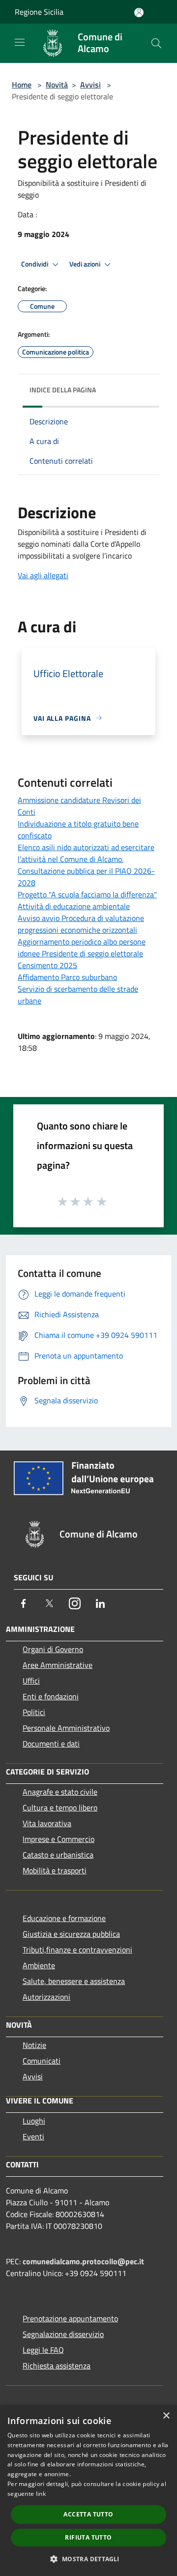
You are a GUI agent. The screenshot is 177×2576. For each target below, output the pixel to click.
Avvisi (90, 85)
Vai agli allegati (43, 575)
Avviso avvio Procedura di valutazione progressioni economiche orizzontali (81, 924)
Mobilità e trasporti (55, 1870)
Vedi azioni (86, 264)
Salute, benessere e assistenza (74, 1981)
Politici (34, 1712)
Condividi (35, 264)
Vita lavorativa (47, 1823)
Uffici (31, 1681)
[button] (88, 2559)
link (41, 2494)
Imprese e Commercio (59, 1839)
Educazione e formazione (64, 1918)
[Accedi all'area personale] (139, 13)
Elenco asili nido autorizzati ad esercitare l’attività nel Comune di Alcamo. (86, 853)
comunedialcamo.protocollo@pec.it (83, 2261)
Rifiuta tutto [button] (88, 2537)
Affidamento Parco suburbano (67, 977)
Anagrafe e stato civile (60, 1792)
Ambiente (39, 1965)
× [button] (166, 2416)
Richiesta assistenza (57, 2366)
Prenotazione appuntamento (70, 2318)
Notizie (34, 2045)
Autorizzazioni (46, 1997)
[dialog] (88, 2491)
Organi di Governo (53, 1649)
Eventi (33, 2136)
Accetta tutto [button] (88, 2514)
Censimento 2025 (47, 965)
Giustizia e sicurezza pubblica (71, 1934)
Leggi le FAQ (43, 2350)
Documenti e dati (51, 1744)
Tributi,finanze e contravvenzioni (77, 1950)
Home (22, 85)
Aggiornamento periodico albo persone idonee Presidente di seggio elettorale (82, 947)
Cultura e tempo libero (60, 1807)
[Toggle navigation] (20, 42)
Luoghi (34, 2121)
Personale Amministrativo (66, 1728)
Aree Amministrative (58, 1665)
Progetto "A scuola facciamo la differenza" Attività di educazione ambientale (87, 900)
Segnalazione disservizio (63, 2334)
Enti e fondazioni (51, 1696)
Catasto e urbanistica (58, 1855)
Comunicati (42, 2061)
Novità (57, 85)
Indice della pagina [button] (63, 390)
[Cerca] (156, 43)
